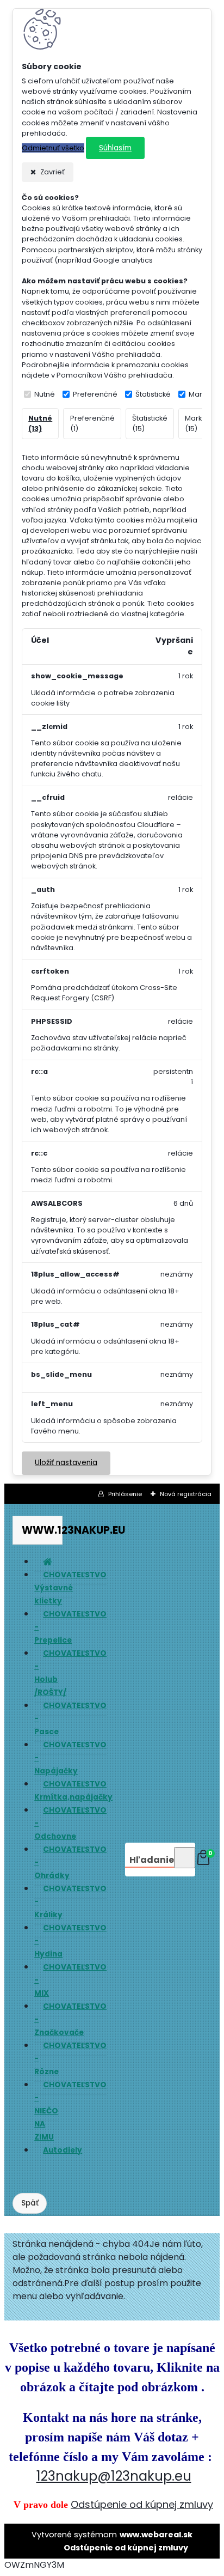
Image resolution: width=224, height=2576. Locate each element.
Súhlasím (115, 148)
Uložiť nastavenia (66, 1463)
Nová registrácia (186, 1494)
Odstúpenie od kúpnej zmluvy (142, 2504)
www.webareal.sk (156, 2535)
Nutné (45, 394)
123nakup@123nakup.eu (114, 2476)
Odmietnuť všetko (53, 148)
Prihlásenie (125, 1494)
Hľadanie (152, 1860)
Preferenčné (95, 394)
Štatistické (153, 394)
